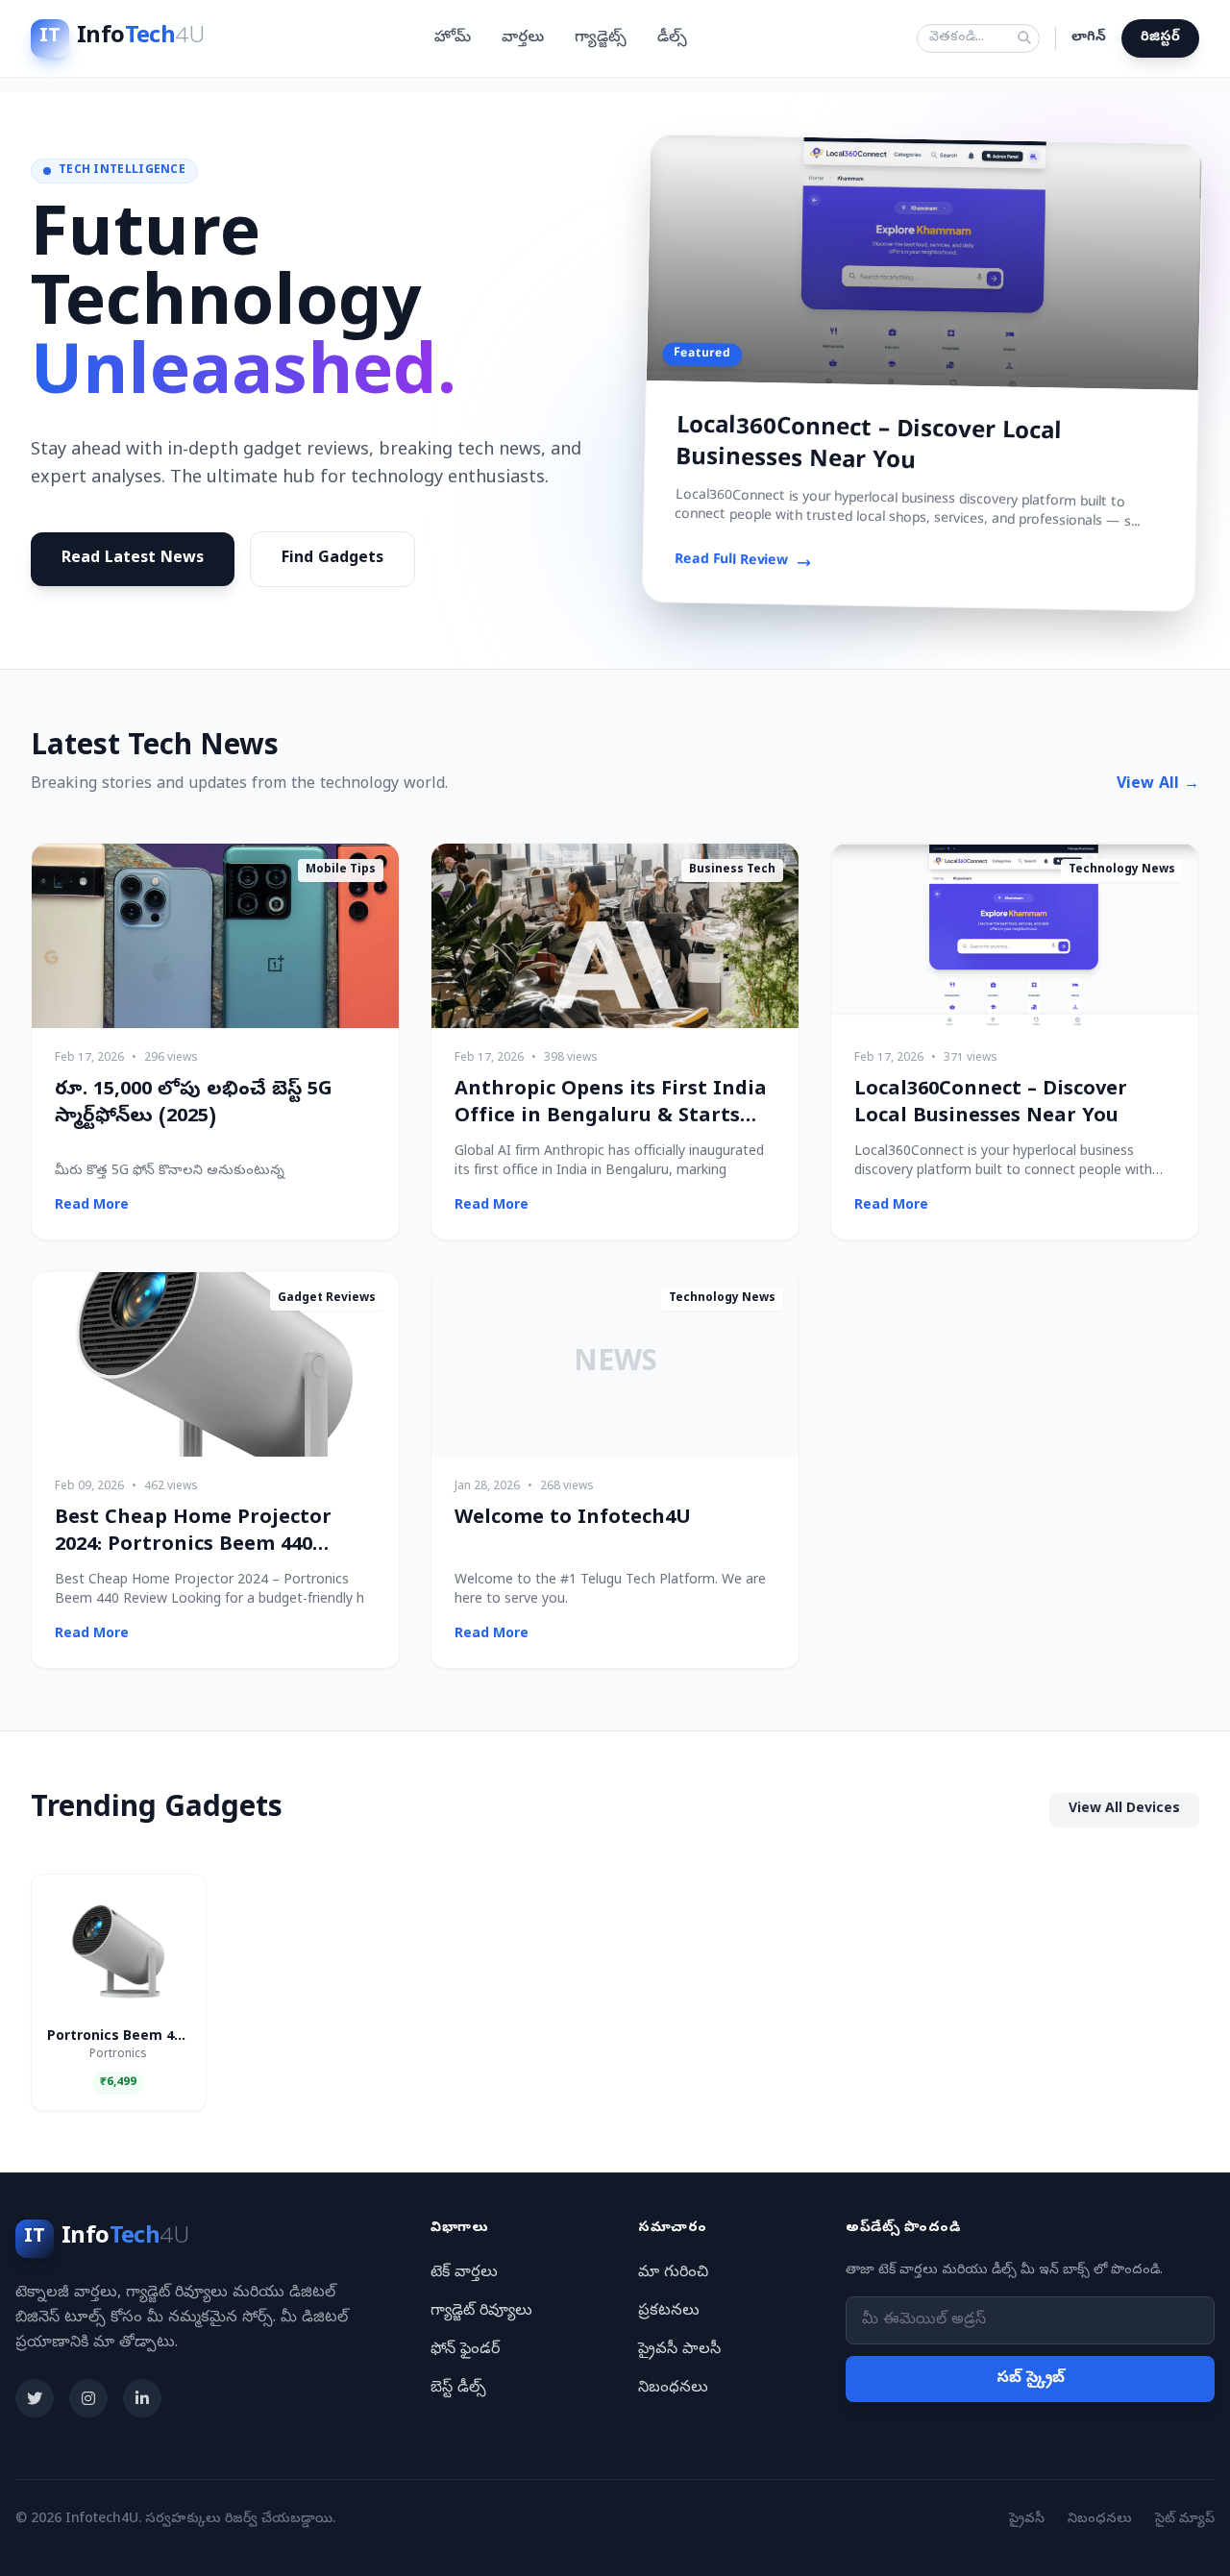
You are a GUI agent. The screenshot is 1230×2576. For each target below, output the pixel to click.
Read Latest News (133, 559)
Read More (92, 1206)
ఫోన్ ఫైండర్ (465, 2350)
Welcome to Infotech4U (573, 1520)
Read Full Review (731, 562)
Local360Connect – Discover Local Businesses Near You (869, 446)
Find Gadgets (332, 559)
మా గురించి (673, 2273)
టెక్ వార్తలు (464, 2273)
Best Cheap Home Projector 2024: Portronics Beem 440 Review (193, 1546)
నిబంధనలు (673, 2389)
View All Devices (1124, 1810)
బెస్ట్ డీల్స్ (458, 2389)
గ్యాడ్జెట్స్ (601, 38)
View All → (1158, 785)
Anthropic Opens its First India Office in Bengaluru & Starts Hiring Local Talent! (611, 1118)
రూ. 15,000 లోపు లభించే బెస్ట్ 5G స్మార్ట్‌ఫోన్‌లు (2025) (194, 1104)
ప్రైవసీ (1027, 2520)
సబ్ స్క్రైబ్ (1031, 2379)
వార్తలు (523, 38)
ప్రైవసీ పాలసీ (679, 2350)
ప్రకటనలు (669, 2312)
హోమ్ (453, 38)
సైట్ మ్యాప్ (1185, 2520)
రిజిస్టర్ (1160, 38)
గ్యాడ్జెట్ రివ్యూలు (481, 2312)
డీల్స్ (672, 38)
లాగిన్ (1089, 38)
